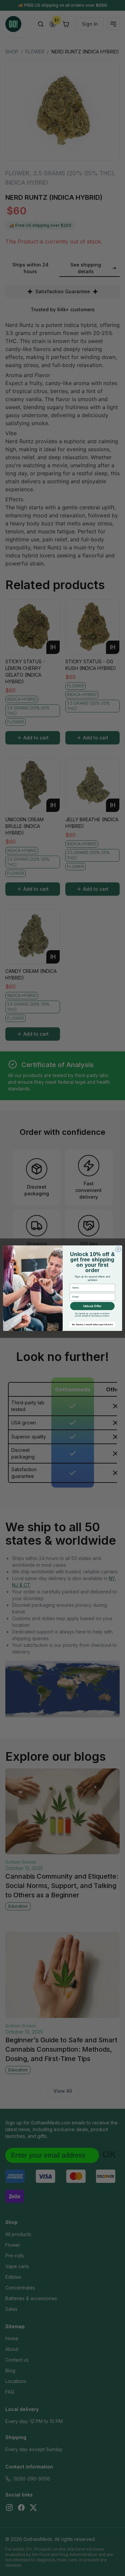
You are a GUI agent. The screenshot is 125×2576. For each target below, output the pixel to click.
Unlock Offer (92, 1306)
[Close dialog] (118, 1249)
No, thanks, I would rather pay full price (92, 1324)
